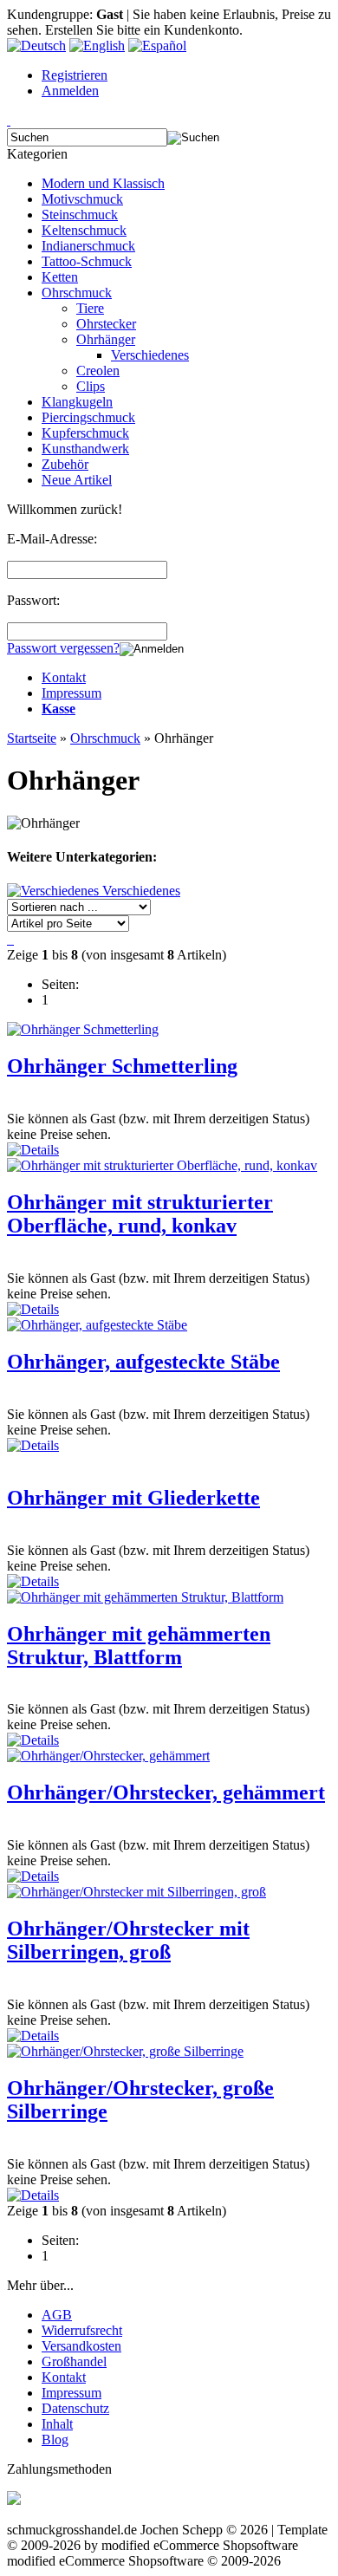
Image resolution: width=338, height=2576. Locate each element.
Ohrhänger (106, 339)
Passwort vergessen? (63, 648)
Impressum (71, 693)
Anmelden (70, 91)
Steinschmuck (80, 215)
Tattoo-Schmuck (87, 261)
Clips (91, 386)
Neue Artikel (77, 480)
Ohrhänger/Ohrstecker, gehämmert (166, 1792)
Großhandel (74, 2361)
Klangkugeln (77, 402)
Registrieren (75, 75)
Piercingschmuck (88, 417)
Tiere (90, 308)
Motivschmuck (82, 199)
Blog (55, 2439)
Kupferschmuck (85, 433)
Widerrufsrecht (82, 2330)
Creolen (98, 371)
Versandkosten (81, 2346)
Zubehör (65, 464)
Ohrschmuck (77, 293)
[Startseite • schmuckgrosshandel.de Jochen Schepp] (9, 120)
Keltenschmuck (84, 230)
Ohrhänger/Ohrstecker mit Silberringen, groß (128, 1940)
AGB (57, 2315)
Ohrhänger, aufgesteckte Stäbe (143, 1362)
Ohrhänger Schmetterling (122, 1066)
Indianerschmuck (88, 246)
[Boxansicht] (12, 939)
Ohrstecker (106, 324)
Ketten (60, 277)
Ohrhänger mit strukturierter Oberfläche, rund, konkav (140, 1214)
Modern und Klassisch (103, 183)
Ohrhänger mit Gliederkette (133, 1498)
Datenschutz (75, 2408)
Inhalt (57, 2424)
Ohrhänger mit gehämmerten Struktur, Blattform (139, 1646)
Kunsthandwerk (85, 449)
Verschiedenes (150, 355)
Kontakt (64, 677)
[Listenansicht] (9, 939)
